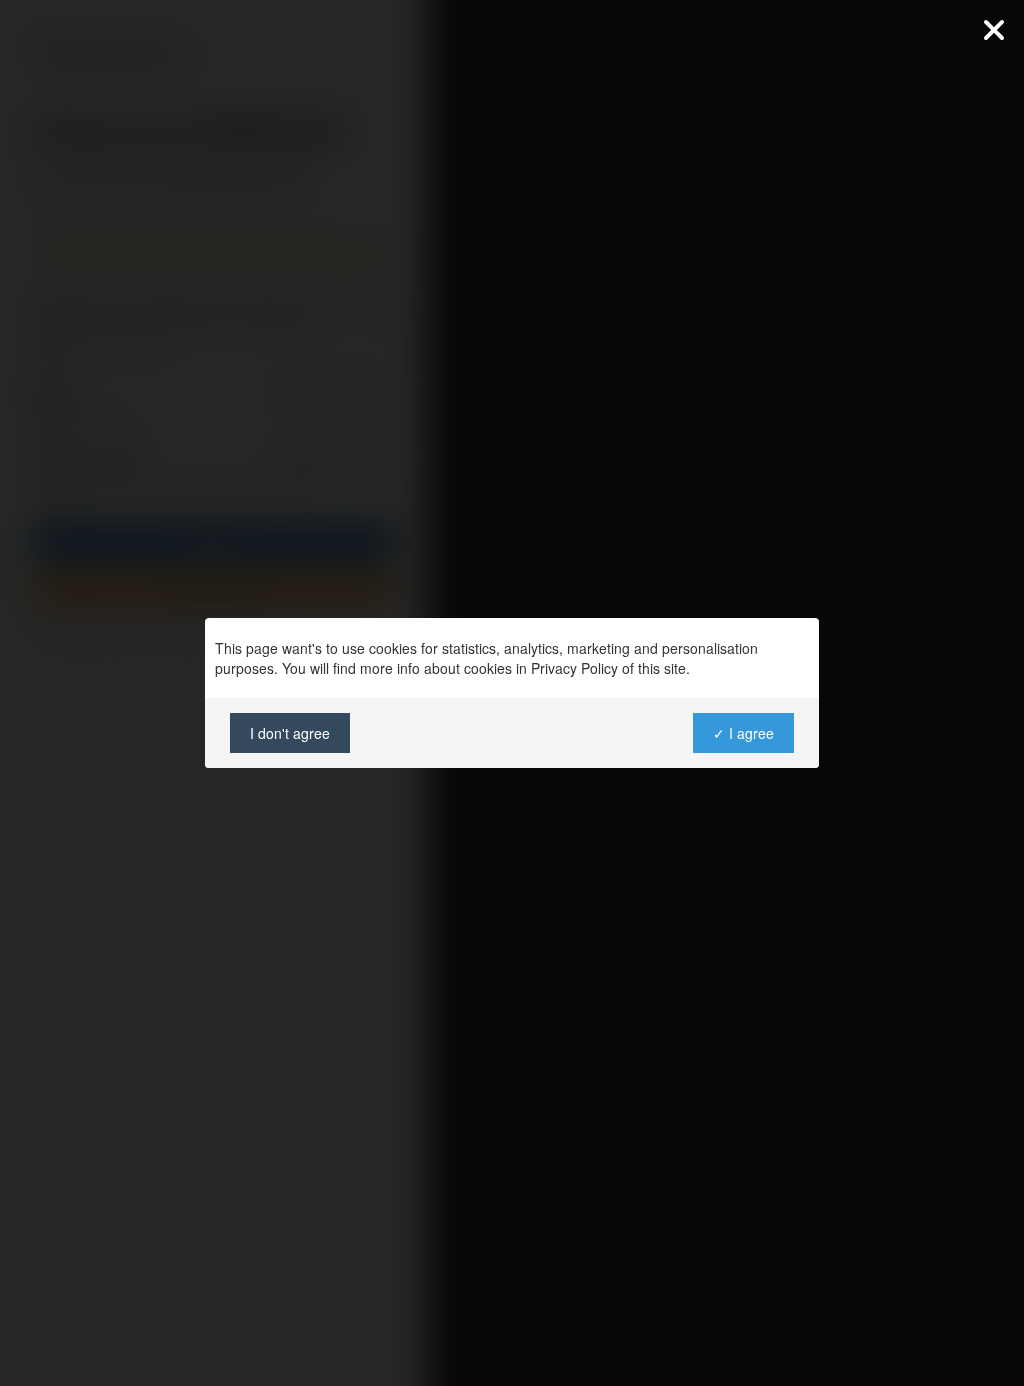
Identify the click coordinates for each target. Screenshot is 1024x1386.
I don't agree (290, 733)
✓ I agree (743, 733)
